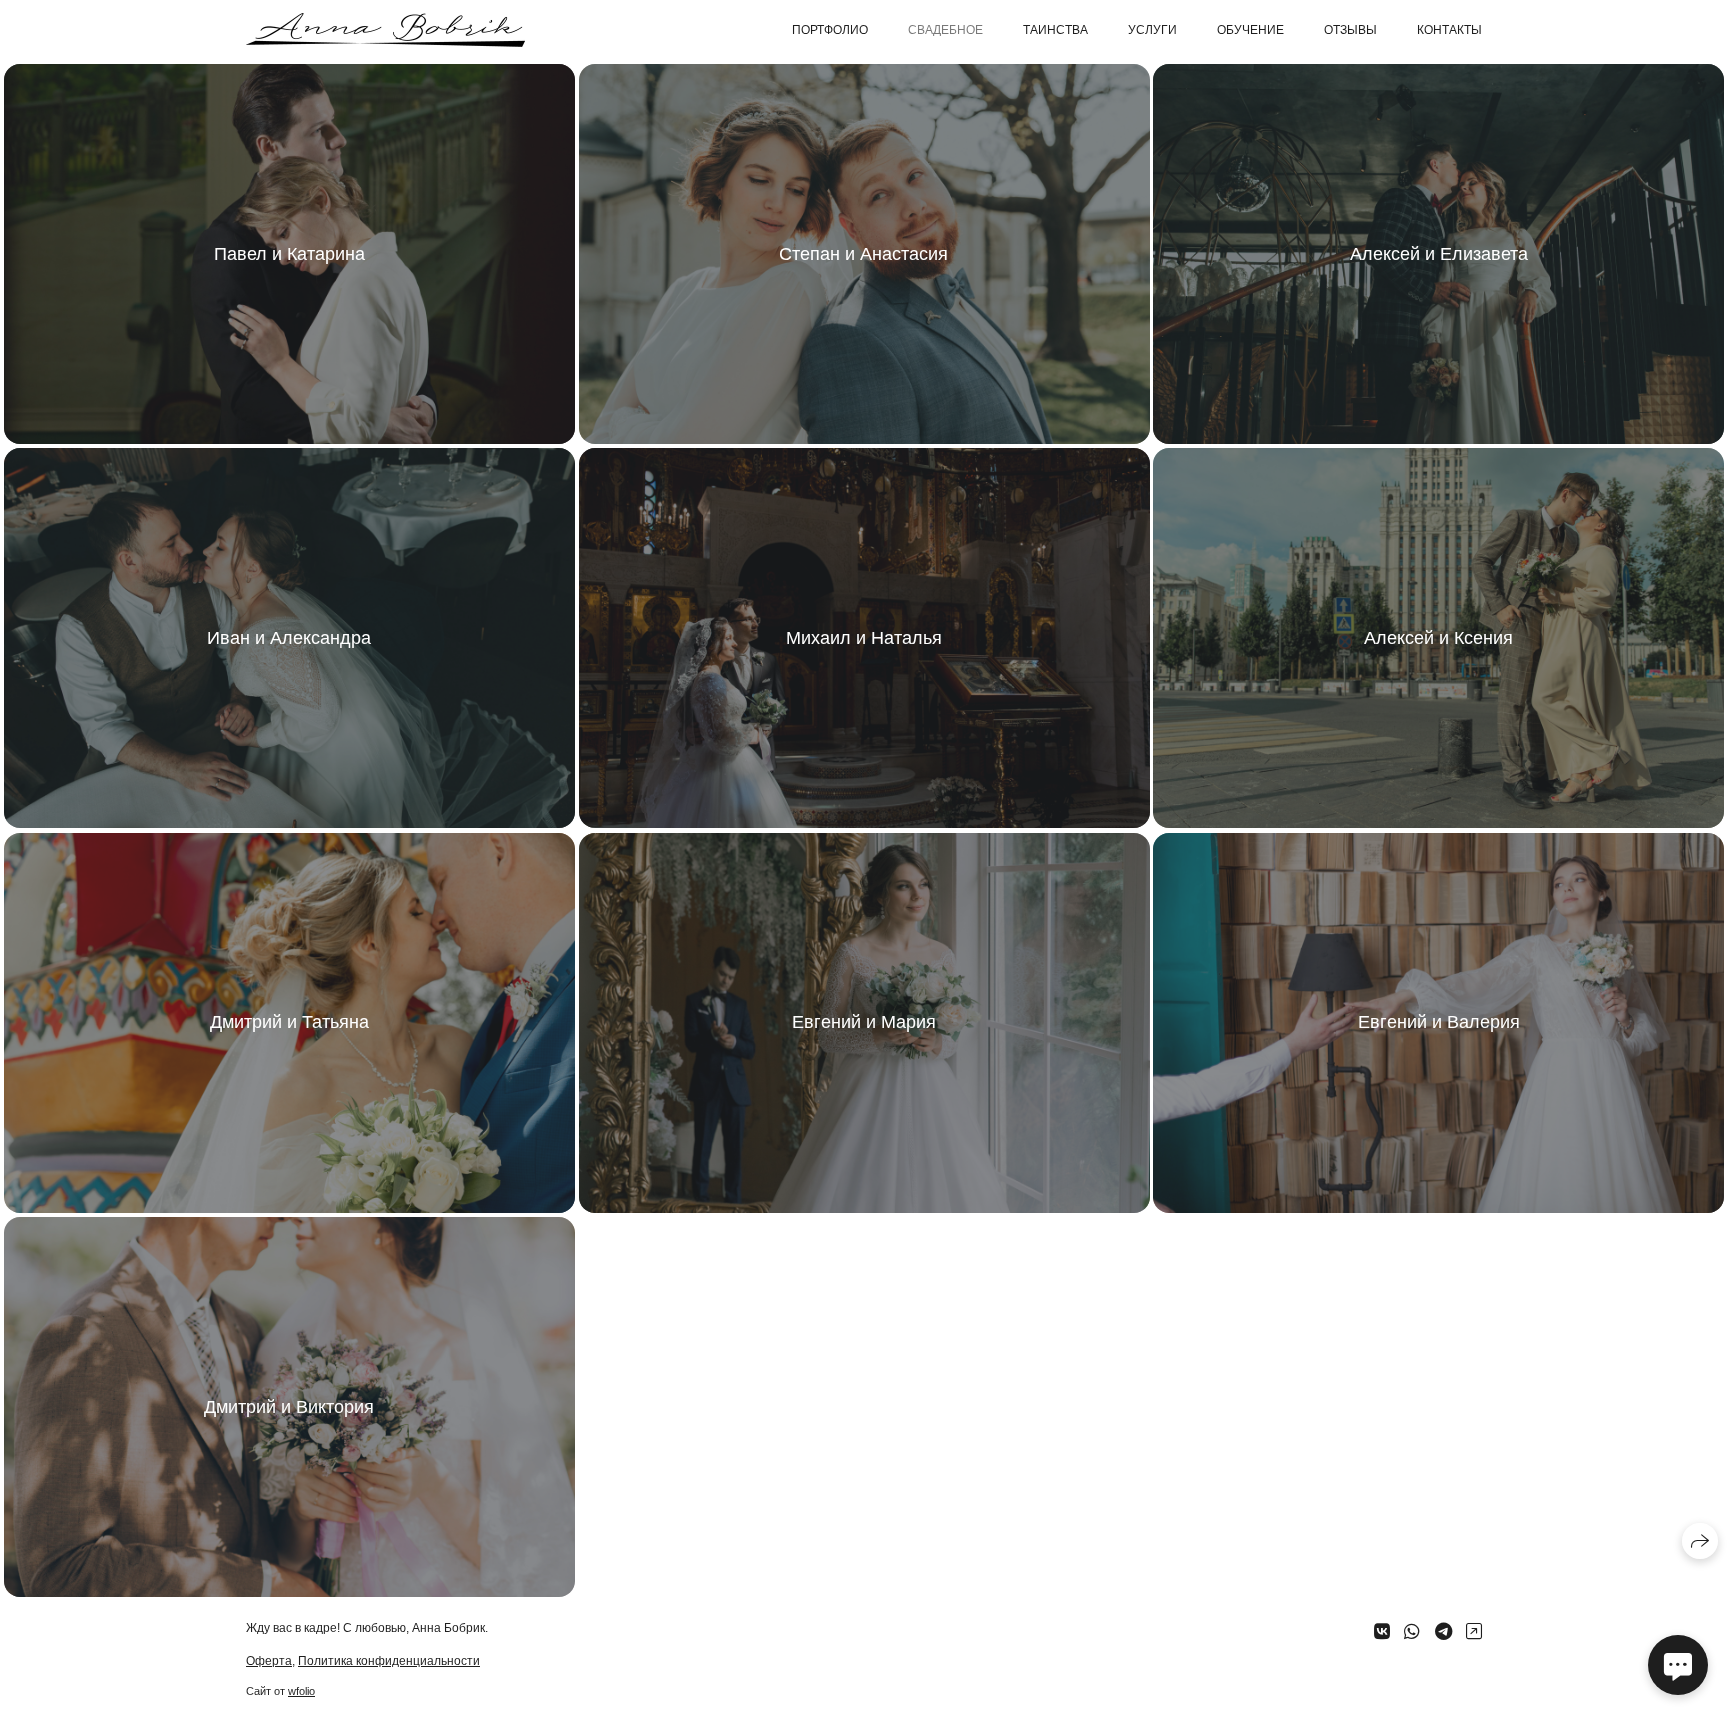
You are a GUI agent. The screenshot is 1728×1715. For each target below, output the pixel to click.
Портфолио (830, 30)
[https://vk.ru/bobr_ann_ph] (1382, 1632)
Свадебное (945, 30)
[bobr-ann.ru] (385, 30)
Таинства (1055, 30)
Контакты (1449, 30)
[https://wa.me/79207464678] (1412, 1632)
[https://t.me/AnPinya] (1443, 1632)
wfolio (301, 1691)
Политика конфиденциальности (389, 1661)
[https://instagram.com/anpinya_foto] (1474, 1632)
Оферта (269, 1661)
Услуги (1152, 30)
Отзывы (1350, 30)
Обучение (1250, 30)
